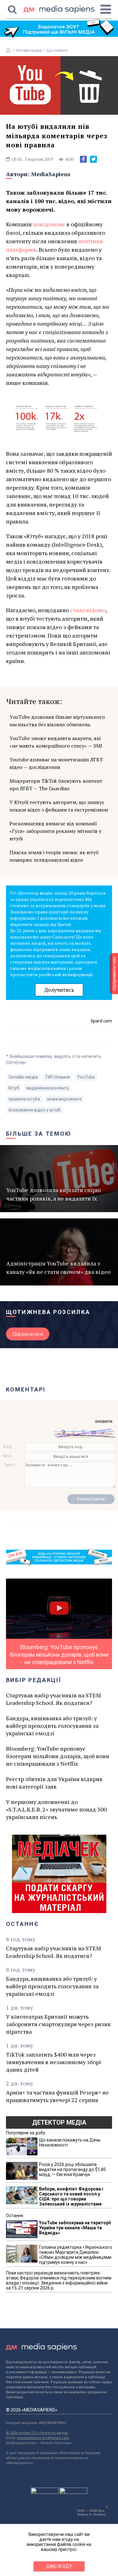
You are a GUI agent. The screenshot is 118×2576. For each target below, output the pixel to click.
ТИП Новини (57, 1077)
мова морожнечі (64, 1099)
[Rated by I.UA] (45, 2492)
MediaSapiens (51, 174)
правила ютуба (24, 1099)
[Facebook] (83, 159)
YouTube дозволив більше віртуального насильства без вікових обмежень (57, 721)
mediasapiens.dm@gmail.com (43, 2438)
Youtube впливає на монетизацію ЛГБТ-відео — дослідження (57, 763)
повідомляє (49, 224)
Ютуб (14, 1088)
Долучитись (59, 990)
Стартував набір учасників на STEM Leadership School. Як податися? (53, 1699)
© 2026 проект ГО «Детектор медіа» (37, 2433)
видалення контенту (48, 1088)
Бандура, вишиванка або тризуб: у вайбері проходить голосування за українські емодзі (52, 1726)
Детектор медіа (59, 2122)
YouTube (86, 1077)
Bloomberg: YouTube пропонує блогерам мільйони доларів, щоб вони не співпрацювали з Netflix (58, 1756)
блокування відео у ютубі (35, 1110)
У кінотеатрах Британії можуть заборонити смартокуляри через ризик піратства (58, 2024)
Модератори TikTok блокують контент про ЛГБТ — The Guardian (56, 785)
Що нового (57, 50)
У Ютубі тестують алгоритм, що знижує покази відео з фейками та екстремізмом (59, 806)
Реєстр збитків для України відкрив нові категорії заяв (54, 1783)
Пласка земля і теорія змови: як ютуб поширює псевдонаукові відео (54, 856)
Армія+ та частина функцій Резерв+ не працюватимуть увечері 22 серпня (57, 2096)
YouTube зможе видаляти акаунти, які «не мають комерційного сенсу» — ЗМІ (56, 742)
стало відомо (88, 610)
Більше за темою (39, 1134)
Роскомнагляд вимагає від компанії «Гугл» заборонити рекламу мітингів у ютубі (55, 831)
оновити (104, 1421)
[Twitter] (93, 159)
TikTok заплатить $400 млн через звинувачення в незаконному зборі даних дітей (53, 2062)
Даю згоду (59, 2566)
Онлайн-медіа (29, 50)
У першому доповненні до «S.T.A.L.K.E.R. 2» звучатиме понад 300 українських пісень (56, 1809)
